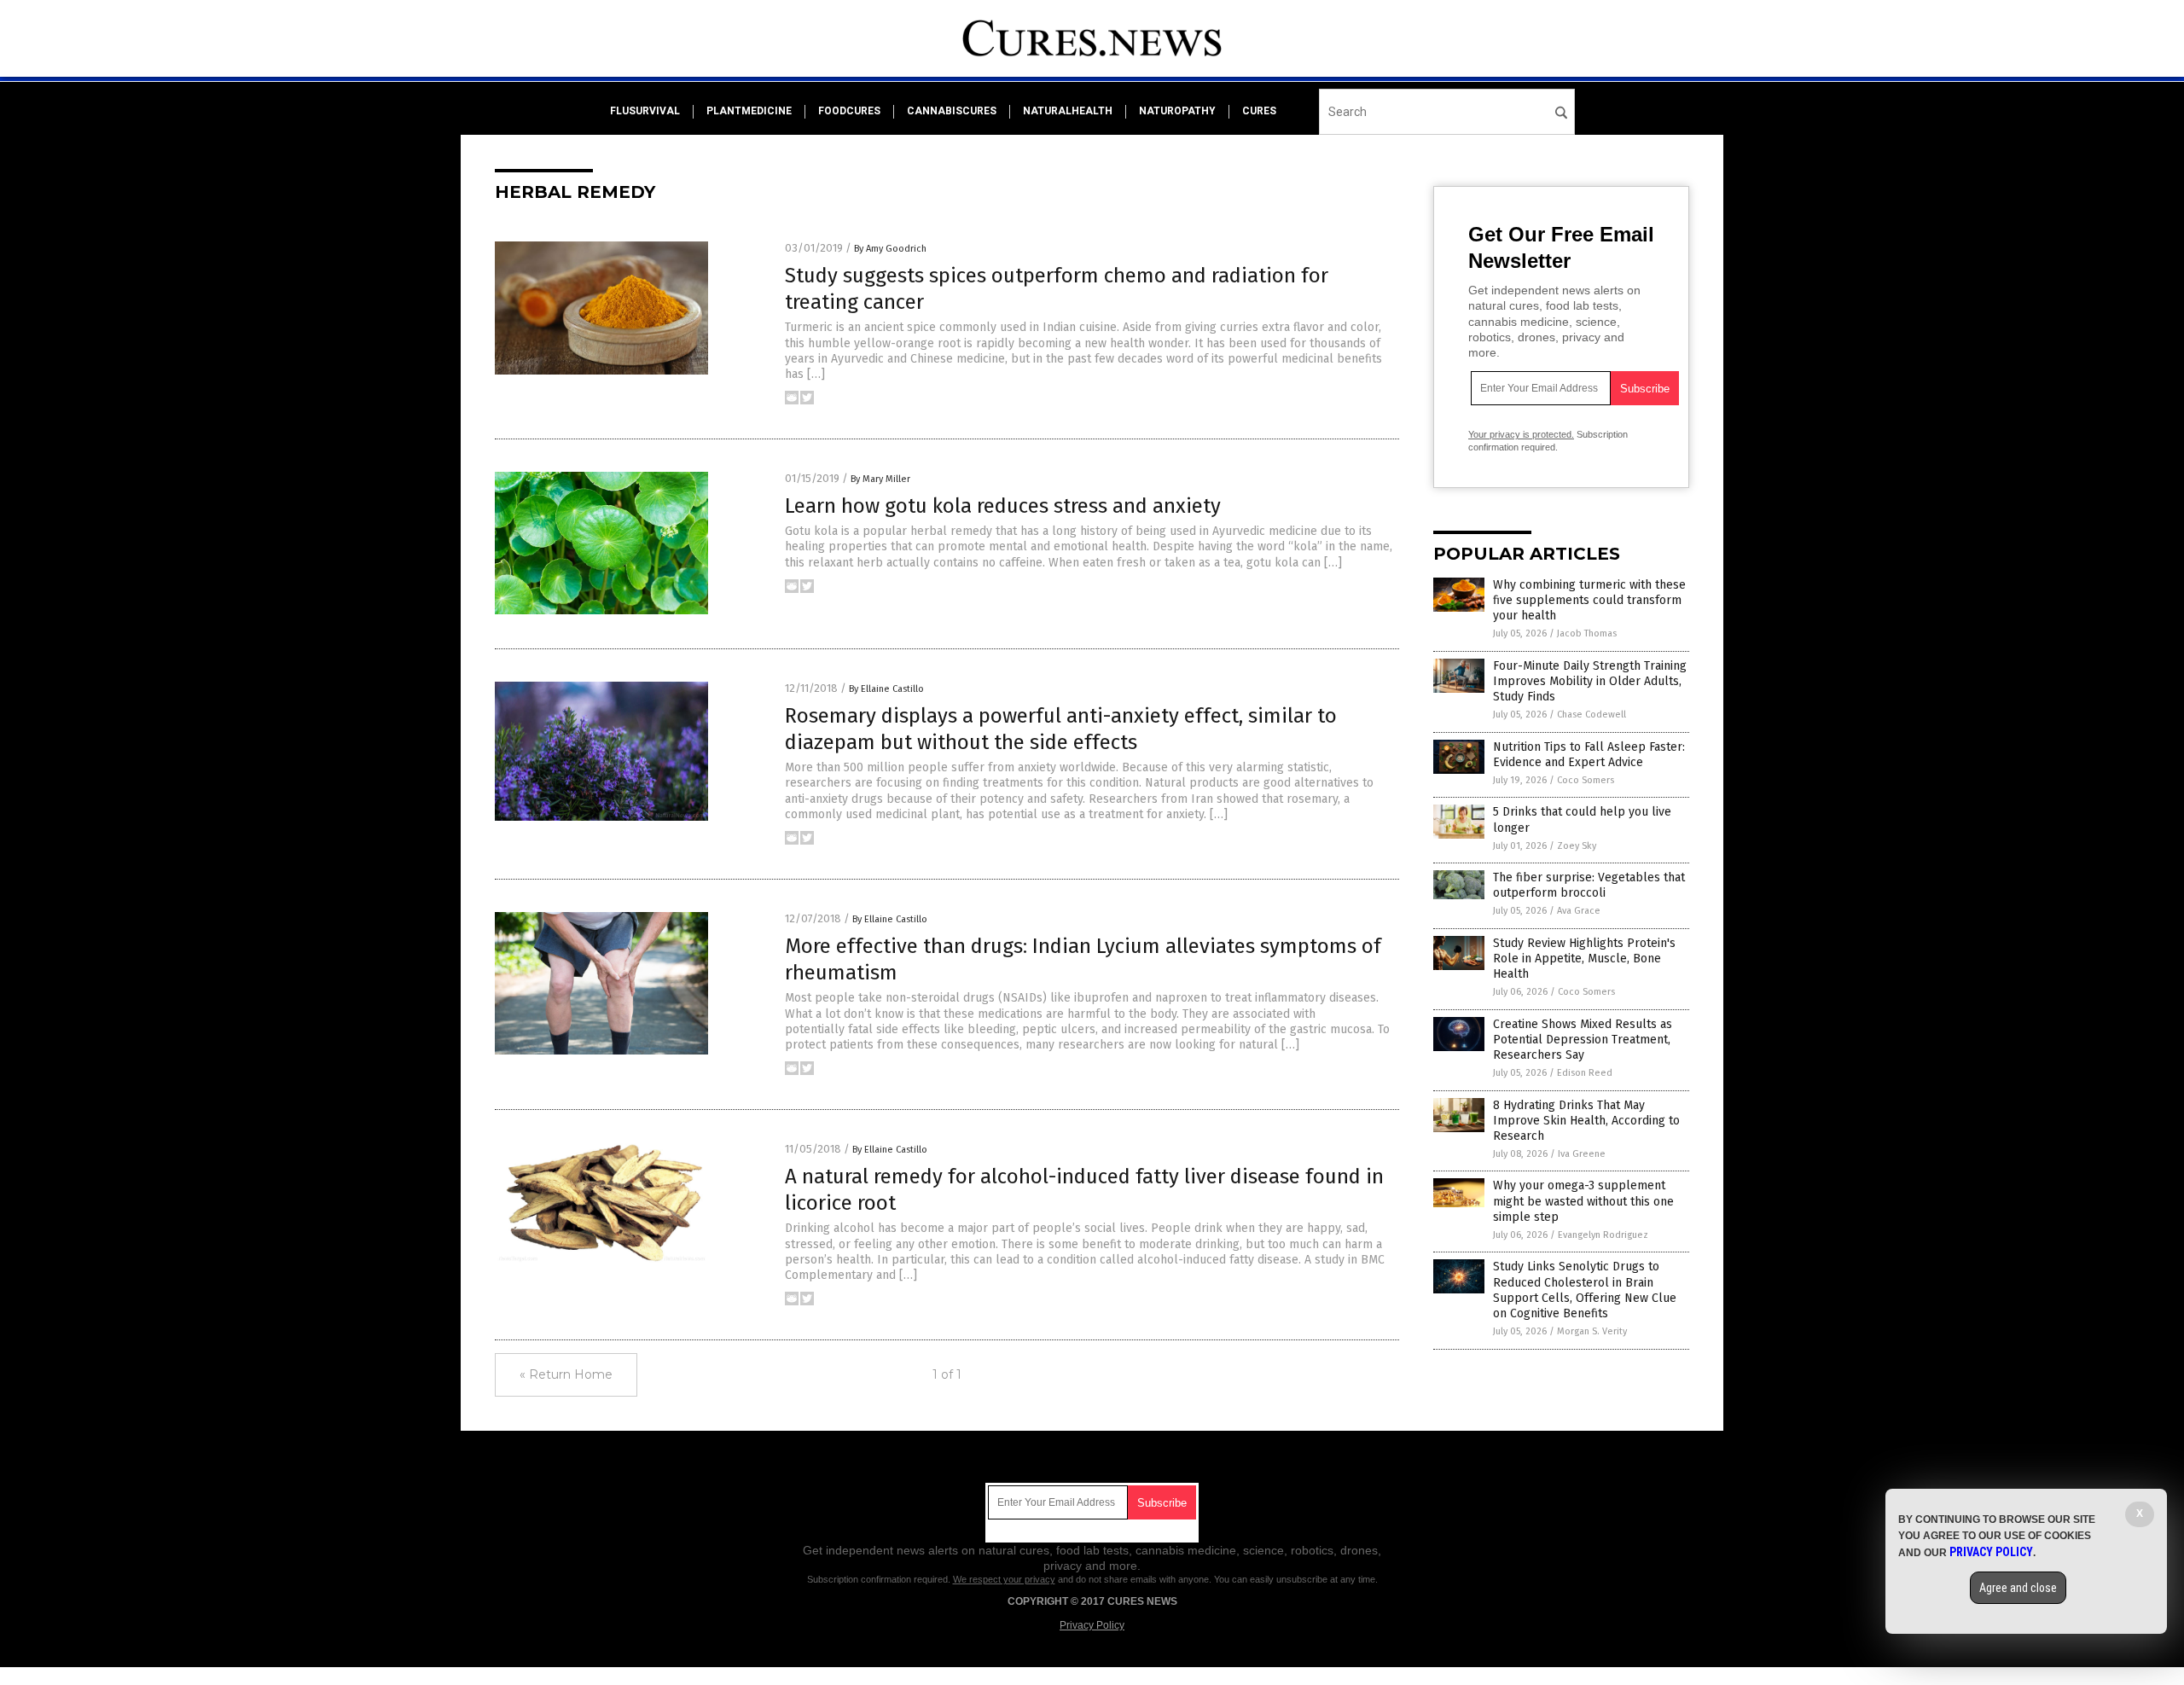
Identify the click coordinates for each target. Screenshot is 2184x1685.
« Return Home (566, 1374)
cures (1259, 111)
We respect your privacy (1004, 1579)
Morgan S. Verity (1592, 1331)
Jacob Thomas (1587, 633)
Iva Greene (1582, 1154)
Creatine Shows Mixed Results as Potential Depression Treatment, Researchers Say (1583, 1040)
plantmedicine (749, 111)
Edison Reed (1585, 1073)
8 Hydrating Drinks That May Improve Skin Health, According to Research (1586, 1121)
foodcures (849, 111)
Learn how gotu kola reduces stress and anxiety (1003, 506)
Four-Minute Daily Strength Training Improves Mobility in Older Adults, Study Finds (1590, 681)
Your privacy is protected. (1521, 434)
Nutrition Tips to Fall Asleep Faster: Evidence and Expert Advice (1589, 755)
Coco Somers (1586, 780)
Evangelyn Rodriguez (1603, 1235)
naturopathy (1177, 111)
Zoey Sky (1577, 846)
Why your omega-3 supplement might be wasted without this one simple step (1583, 1201)
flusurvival (645, 111)
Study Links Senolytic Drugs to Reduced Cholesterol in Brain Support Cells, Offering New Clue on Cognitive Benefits (1585, 1290)
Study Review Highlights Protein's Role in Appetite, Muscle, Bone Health (1584, 959)
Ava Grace (1579, 911)
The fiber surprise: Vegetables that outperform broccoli (1589, 885)
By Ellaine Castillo (886, 689)
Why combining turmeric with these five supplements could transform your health (1589, 600)
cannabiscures (952, 111)
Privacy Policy (1092, 1625)
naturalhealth (1068, 111)
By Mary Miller (880, 479)
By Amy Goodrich (890, 249)
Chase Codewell (1592, 715)
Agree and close (2018, 1588)
